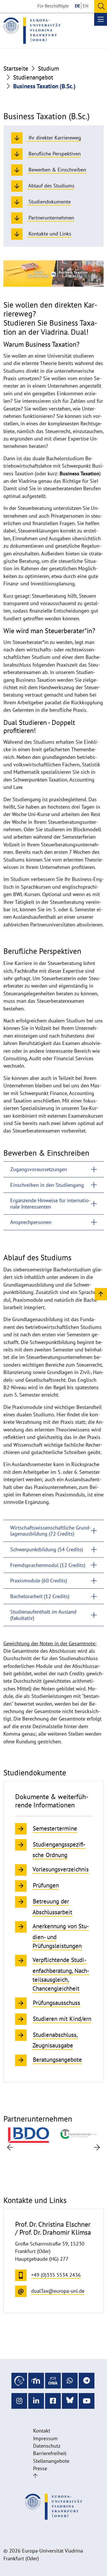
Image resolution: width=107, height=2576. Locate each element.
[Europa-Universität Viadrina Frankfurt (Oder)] (32, 31)
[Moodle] (36, 2381)
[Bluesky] (70, 2401)
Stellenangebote (51, 2461)
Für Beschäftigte (53, 6)
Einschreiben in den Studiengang (47, 1185)
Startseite (16, 68)
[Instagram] (19, 2401)
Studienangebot (33, 77)
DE (77, 6)
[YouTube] (87, 2401)
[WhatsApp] (70, 2381)
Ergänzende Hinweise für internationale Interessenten (50, 1204)
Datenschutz (47, 2446)
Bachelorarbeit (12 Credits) (40, 1596)
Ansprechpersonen (31, 1222)
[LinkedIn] (36, 2401)
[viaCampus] (19, 2381)
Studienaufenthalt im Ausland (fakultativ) (43, 1615)
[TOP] (101, 1294)
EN (86, 6)
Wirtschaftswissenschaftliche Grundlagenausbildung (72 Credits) (51, 1531)
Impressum (45, 2438)
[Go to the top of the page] (35, 2476)
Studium (49, 68)
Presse (40, 2468)
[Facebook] (53, 2401)
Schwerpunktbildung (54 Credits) (47, 1549)
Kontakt (42, 2431)
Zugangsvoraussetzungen (39, 1169)
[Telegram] (87, 2381)
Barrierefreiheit (50, 2453)
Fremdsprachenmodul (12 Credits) (48, 1565)
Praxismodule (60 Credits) (39, 1581)
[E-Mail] (53, 2381)
